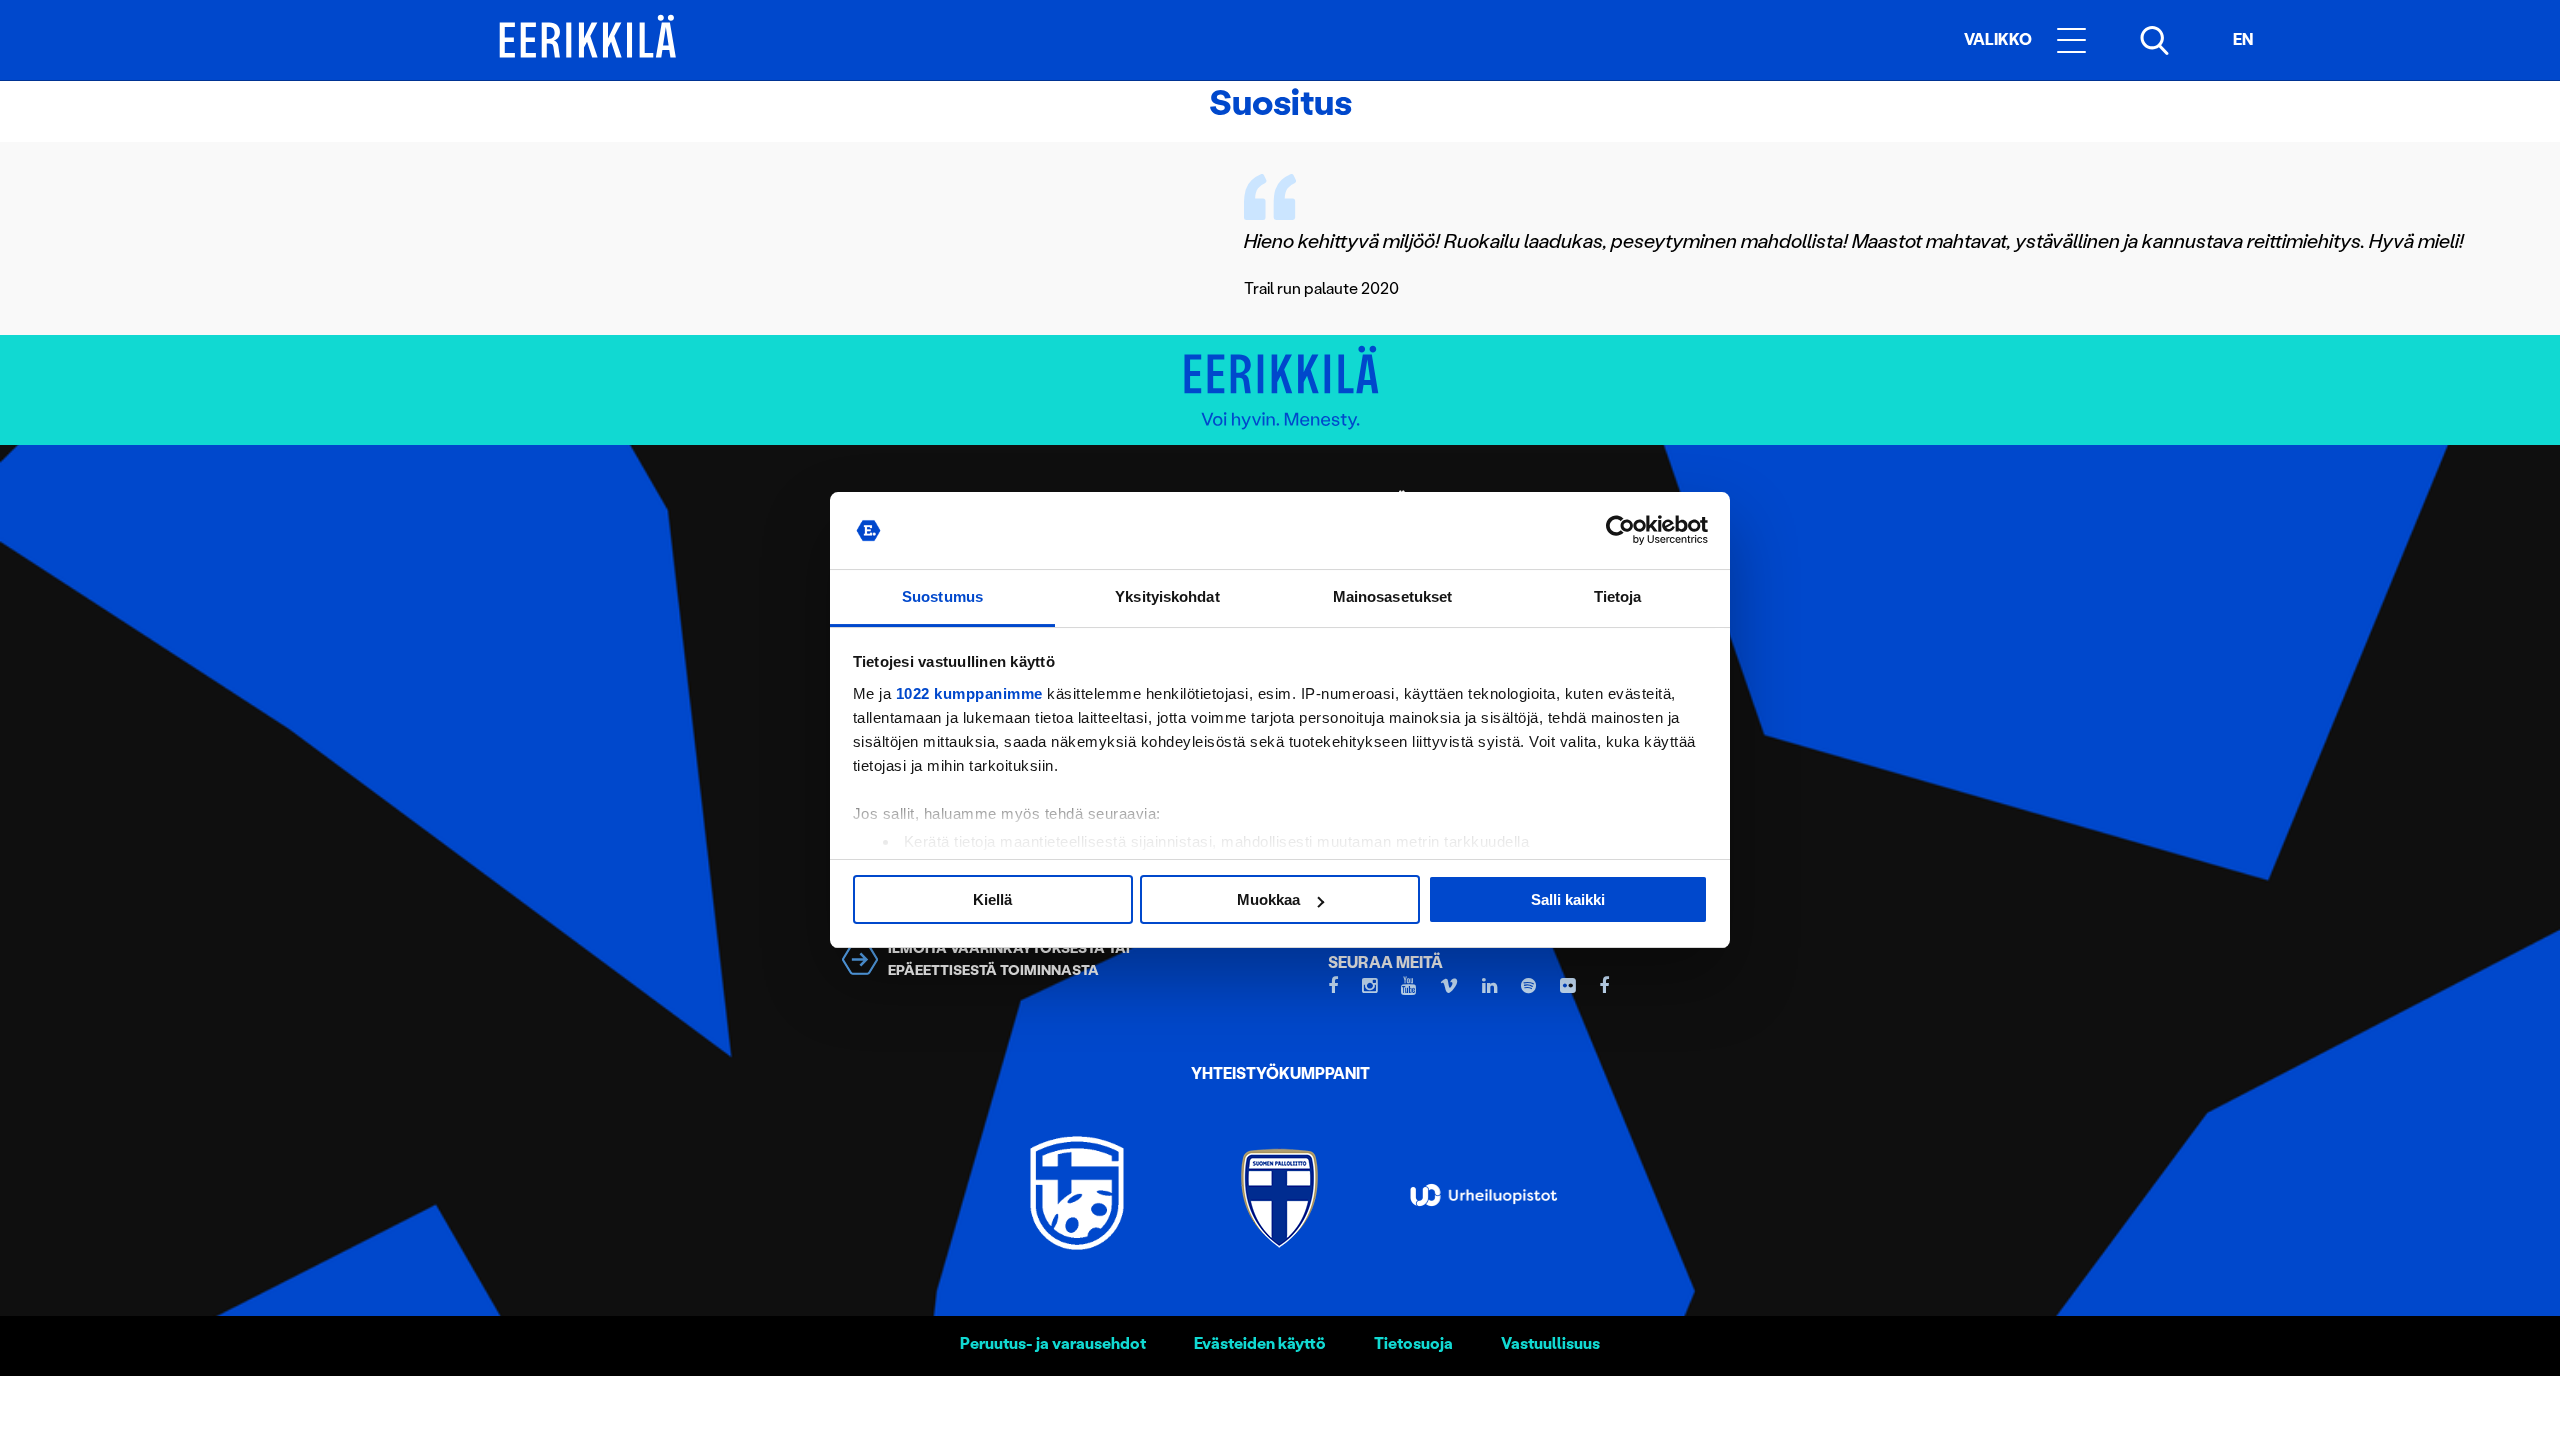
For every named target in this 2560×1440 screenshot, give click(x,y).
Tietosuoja (1413, 1343)
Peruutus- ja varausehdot (1053, 1343)
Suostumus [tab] (942, 596)
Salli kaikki (1568, 899)
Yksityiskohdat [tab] (1167, 596)
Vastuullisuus (1550, 1343)
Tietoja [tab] (1618, 596)
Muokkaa (1268, 899)
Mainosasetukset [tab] (1393, 596)
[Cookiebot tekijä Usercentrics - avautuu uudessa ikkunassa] (1620, 531)
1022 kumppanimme (969, 693)
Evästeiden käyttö (1260, 1343)
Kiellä (992, 899)
